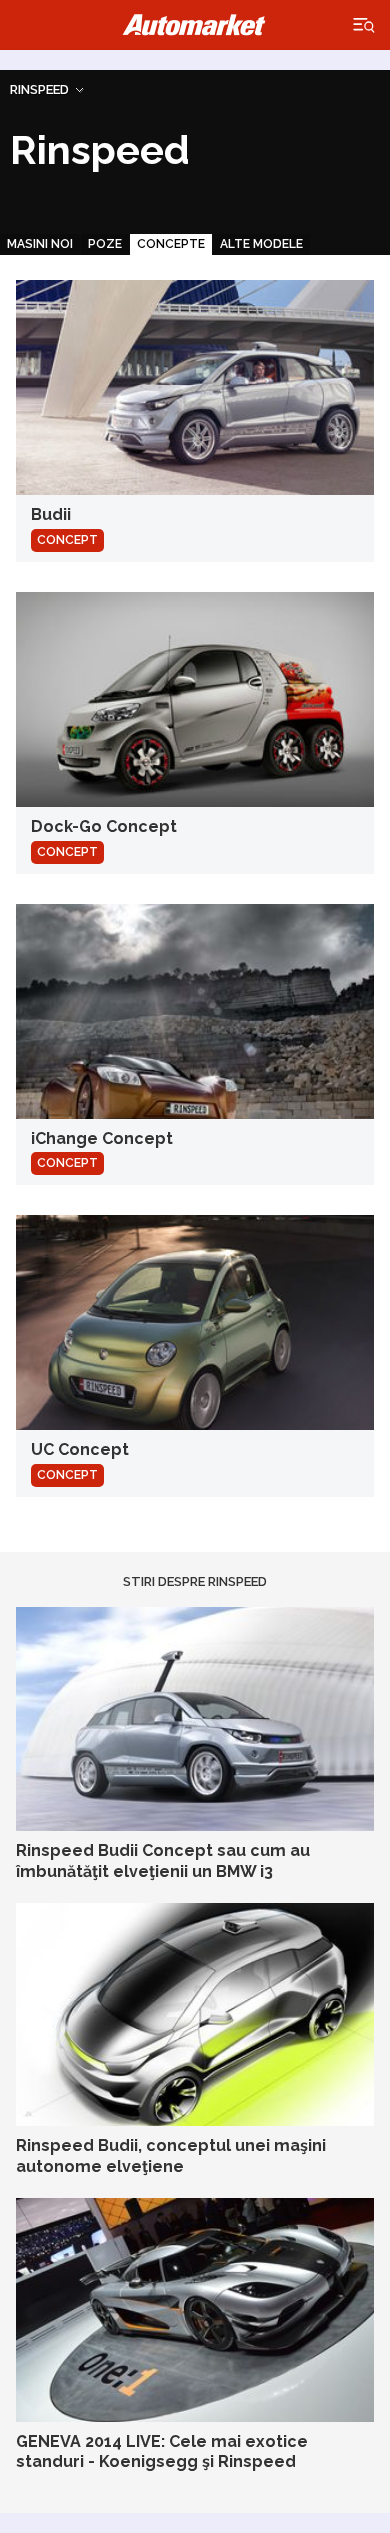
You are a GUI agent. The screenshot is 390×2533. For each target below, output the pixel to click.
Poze (105, 244)
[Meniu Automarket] (364, 25)
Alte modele (261, 244)
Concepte (171, 244)
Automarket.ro (195, 25)
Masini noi (40, 244)
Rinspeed (39, 89)
